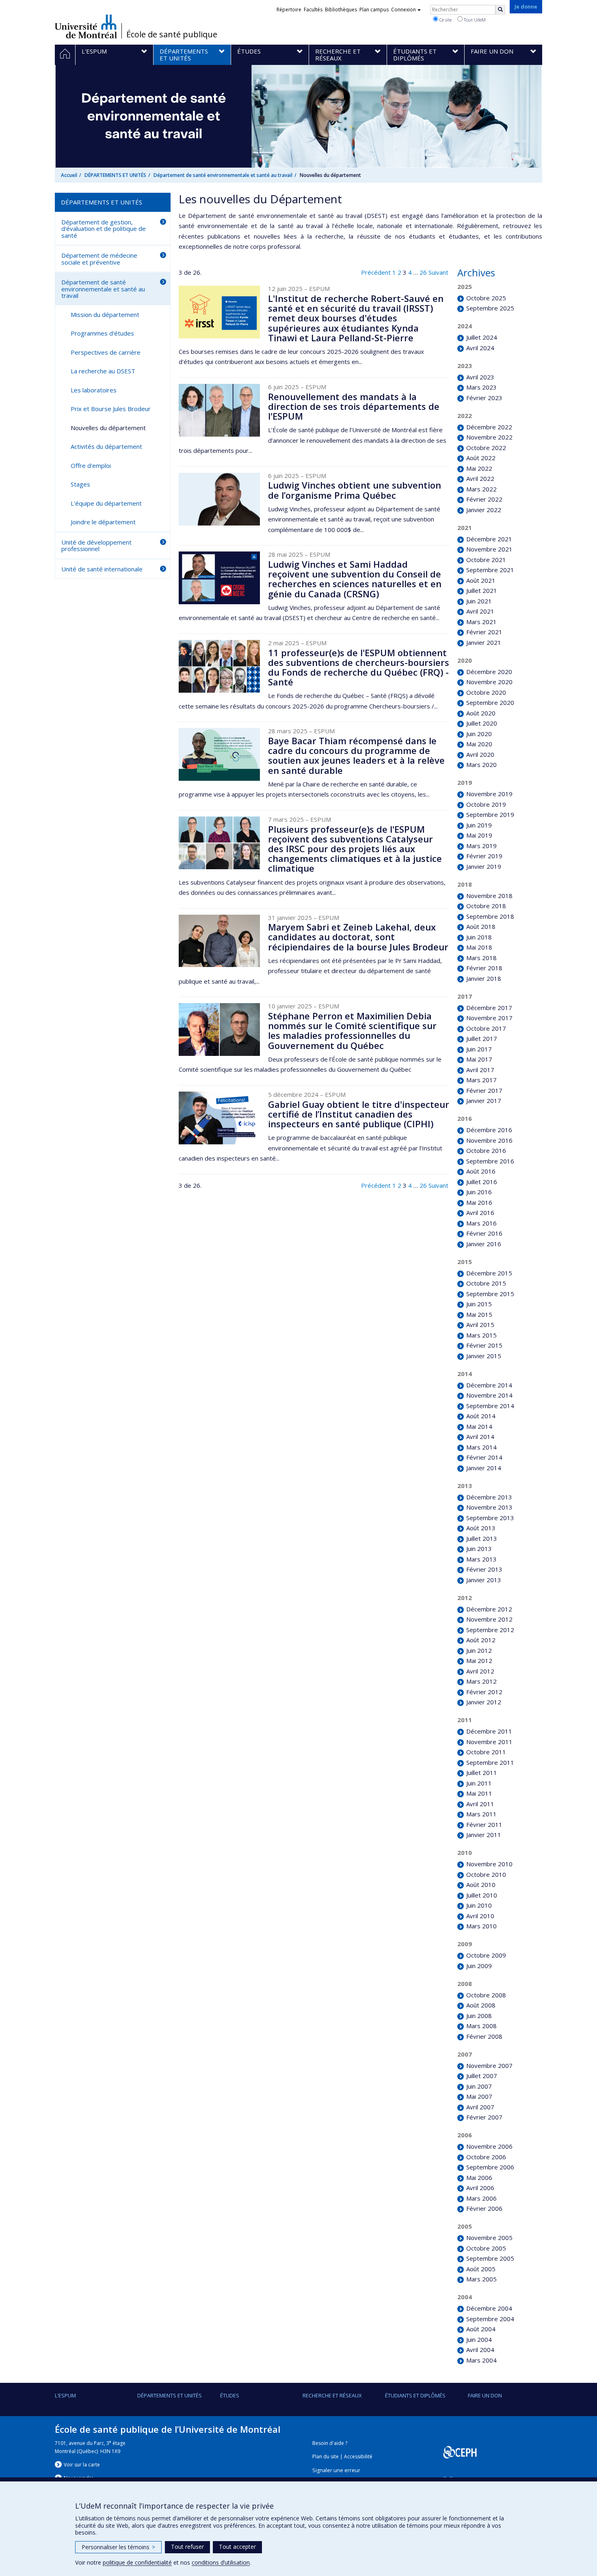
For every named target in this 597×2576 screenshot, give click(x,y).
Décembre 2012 (489, 1609)
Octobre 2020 (486, 692)
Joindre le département (103, 522)
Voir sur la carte (82, 2465)
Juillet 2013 (481, 1538)
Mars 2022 (481, 489)
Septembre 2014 (490, 1406)
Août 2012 (481, 1640)
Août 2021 (481, 580)
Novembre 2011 (489, 1742)
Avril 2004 (480, 2350)
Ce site (445, 20)
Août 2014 (481, 1416)
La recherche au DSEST (103, 371)
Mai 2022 (479, 468)
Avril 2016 (480, 1213)
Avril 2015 (480, 1325)
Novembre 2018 (489, 896)
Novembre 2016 (489, 1140)
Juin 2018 (479, 937)
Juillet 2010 (481, 1895)
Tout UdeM (474, 20)
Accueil (69, 175)
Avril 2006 (480, 2188)
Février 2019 (484, 856)
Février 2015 (484, 1345)
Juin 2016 (479, 1192)
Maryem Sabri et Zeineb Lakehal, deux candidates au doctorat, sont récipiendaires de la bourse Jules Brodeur (358, 937)
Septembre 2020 (490, 702)
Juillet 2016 (481, 1182)
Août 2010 (481, 1885)
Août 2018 (481, 926)
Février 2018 (484, 968)
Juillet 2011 (481, 1773)
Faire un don (485, 2395)
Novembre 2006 (489, 2146)
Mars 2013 (481, 1559)
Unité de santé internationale (102, 569)
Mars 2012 (481, 1681)
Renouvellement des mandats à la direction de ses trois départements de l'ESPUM (354, 406)
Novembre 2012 (489, 1619)
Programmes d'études (102, 333)
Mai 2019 (479, 835)
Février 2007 (484, 2117)
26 (423, 272)
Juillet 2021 (481, 590)
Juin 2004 (479, 2339)
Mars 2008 (481, 2026)
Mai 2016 (479, 1202)
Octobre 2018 (486, 906)
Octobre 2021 (486, 560)
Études (230, 2395)
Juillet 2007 (481, 2076)
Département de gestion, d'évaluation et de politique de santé (104, 229)
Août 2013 (481, 1528)
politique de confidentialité (137, 2562)
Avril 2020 (480, 754)
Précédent (376, 272)
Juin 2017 (479, 1049)
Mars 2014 (481, 1447)
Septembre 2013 (490, 1518)
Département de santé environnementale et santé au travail (223, 175)
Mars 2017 (481, 1080)
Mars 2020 (481, 765)
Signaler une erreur (336, 2470)
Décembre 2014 (489, 1385)
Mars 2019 (481, 846)
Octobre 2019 (486, 804)
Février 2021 (484, 632)
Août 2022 (481, 458)
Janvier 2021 (483, 642)
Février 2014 (484, 1457)
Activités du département (106, 446)
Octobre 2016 (486, 1150)
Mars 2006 (481, 2198)
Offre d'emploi (91, 465)
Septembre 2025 (490, 308)
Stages (80, 484)
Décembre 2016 (489, 1130)
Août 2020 (481, 713)
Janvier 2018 (483, 978)
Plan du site (326, 2456)
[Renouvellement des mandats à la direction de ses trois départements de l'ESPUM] (219, 410)
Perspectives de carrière (106, 352)
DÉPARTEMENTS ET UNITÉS (115, 175)
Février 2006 (484, 2208)
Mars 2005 (481, 2279)
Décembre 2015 (489, 1273)
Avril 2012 (480, 1671)
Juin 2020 (479, 734)
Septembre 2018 (490, 916)
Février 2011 (484, 1824)
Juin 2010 (479, 1905)
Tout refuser (187, 2547)
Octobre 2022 (486, 448)
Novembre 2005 (489, 2238)
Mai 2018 (479, 947)
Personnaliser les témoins (118, 2547)
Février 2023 (484, 398)
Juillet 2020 (481, 723)
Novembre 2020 (489, 682)
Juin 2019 (479, 825)
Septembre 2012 (490, 1630)
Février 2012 (484, 1692)
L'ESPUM (65, 2395)
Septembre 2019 (490, 814)
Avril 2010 (480, 1916)
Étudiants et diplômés (415, 2395)
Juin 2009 (479, 1966)
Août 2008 (481, 2005)
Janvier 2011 (483, 1835)
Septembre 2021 (490, 570)
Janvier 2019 (483, 866)
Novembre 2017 (489, 1018)
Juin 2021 (479, 601)
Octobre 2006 (486, 2157)
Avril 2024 (480, 348)
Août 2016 (481, 1171)
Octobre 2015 (486, 1283)
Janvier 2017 (483, 1101)
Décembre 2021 (489, 539)
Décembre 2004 (489, 2308)
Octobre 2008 (486, 1995)
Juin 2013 (479, 1549)
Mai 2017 (479, 1059)
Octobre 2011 (486, 1752)
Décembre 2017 (489, 1008)
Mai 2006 (479, 2178)
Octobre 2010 (486, 1874)
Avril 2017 (480, 1070)
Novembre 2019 (489, 794)
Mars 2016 (481, 1223)
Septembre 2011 (490, 1762)
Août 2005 (481, 2269)
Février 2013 (484, 1569)
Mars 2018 (481, 958)
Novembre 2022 (489, 437)
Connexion (403, 10)
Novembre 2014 (489, 1395)
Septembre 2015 (490, 1294)
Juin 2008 (479, 2016)
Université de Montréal (86, 26)
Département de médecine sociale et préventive (99, 259)
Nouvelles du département (108, 428)
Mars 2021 (481, 622)
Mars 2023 (481, 387)
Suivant (438, 272)
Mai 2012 (479, 1661)
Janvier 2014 (483, 1468)
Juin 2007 (479, 2086)
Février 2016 (484, 1233)
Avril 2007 (480, 2107)
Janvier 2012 (483, 1702)
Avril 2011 (480, 1804)
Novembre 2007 (489, 2066)
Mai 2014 (479, 1426)
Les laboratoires (94, 390)
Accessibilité (358, 2456)
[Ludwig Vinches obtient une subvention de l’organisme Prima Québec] (219, 499)
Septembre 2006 (490, 2167)
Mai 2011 (479, 1793)
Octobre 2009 (486, 1955)
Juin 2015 (479, 1304)
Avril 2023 (480, 377)
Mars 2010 (481, 1926)
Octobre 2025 (486, 298)
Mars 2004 (481, 2360)
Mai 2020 (479, 744)
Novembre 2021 (489, 549)
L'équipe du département (106, 503)
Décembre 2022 (489, 427)
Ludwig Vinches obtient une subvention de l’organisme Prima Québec (355, 490)
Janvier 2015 (483, 1356)
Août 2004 (481, 2329)
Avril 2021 (480, 611)
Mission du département (105, 314)
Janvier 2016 (483, 1244)
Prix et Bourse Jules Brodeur (111, 409)
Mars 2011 (481, 1814)
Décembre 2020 (489, 672)
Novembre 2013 (489, 1507)
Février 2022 (484, 499)
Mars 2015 (481, 1335)
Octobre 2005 (486, 2248)
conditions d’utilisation (221, 2562)
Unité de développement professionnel (96, 546)
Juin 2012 (479, 1650)
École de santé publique (172, 34)
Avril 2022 (480, 478)
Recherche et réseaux (332, 2395)
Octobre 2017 (486, 1028)
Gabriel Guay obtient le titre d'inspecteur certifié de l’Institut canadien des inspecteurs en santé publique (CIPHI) (359, 1114)
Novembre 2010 (489, 1864)
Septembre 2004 (490, 2319)
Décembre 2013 (489, 1497)
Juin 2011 (479, 1783)
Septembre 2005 (490, 2258)
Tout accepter (237, 2547)
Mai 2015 (479, 1314)
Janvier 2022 (483, 510)
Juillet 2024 (481, 337)
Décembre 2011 (489, 1731)
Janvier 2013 (483, 1580)
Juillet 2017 (481, 1038)
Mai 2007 (479, 2096)
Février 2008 (484, 2036)
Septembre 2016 (490, 1161)
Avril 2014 (480, 1437)
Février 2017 (484, 1090)
